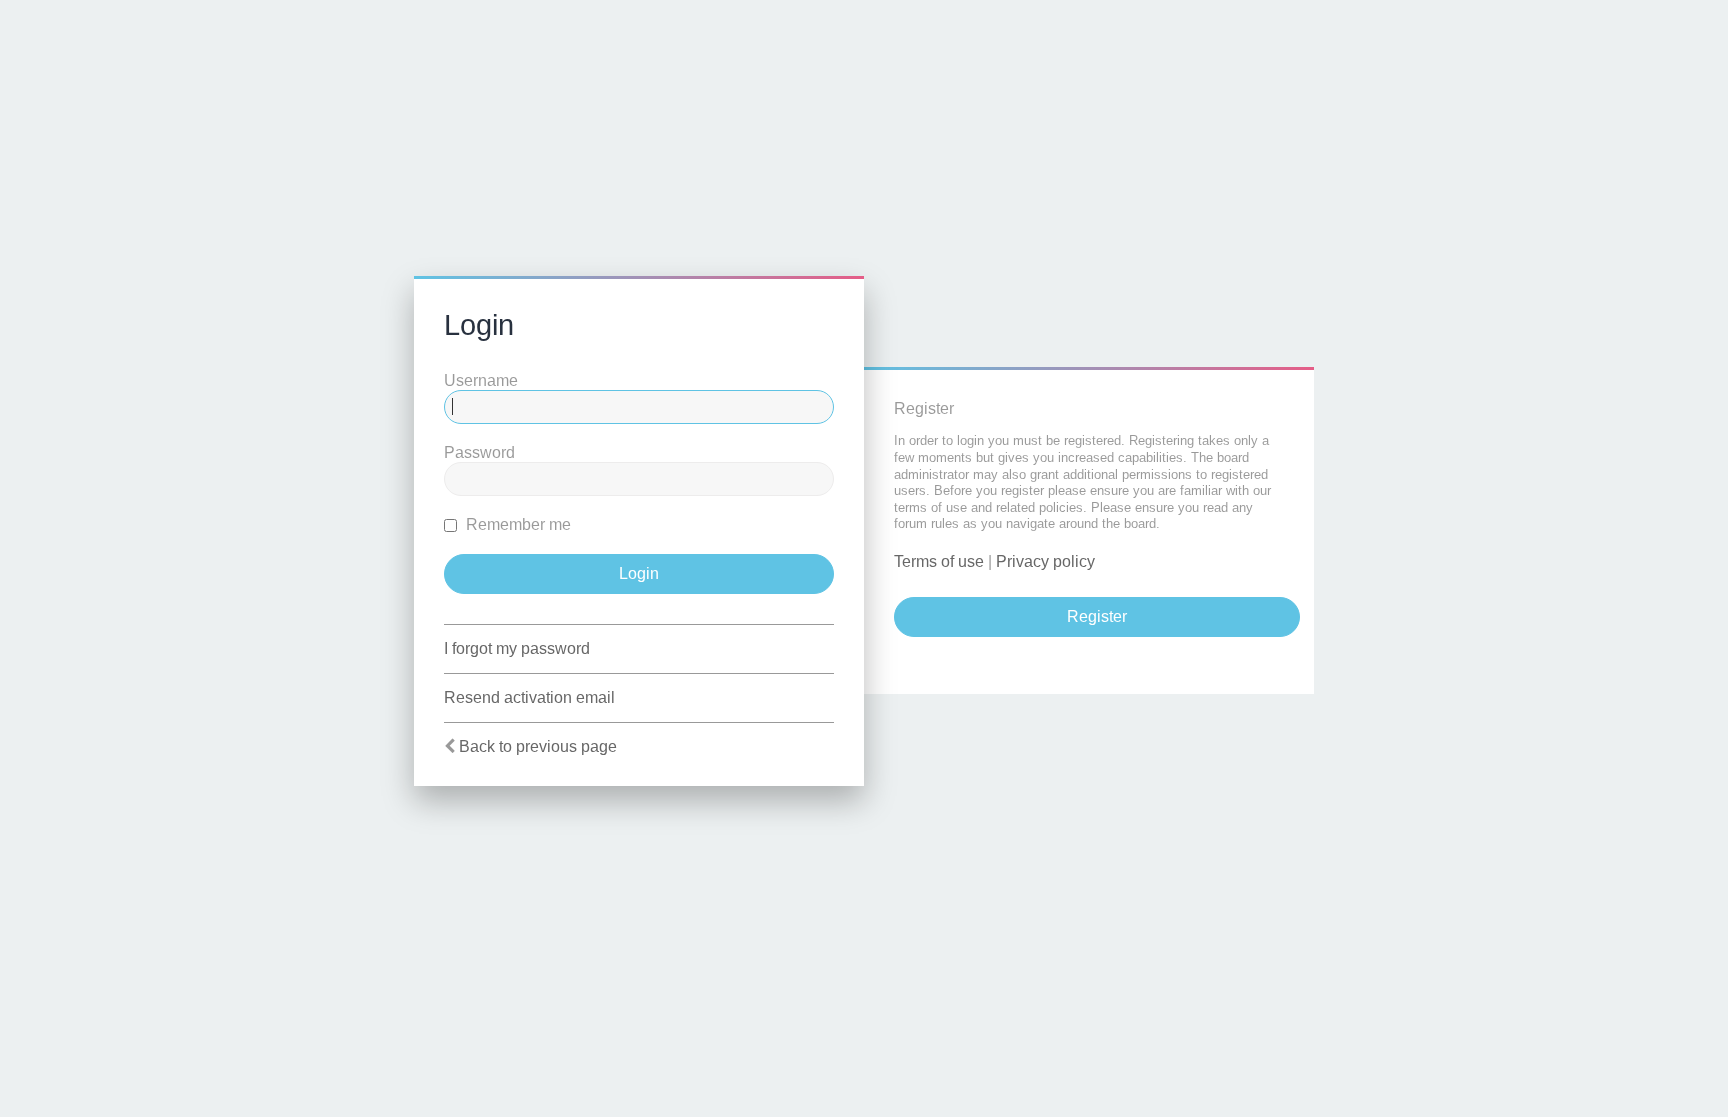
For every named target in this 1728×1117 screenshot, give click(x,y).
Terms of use (939, 561)
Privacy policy (1045, 561)
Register (1097, 616)
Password (479, 452)
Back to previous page (538, 746)
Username (481, 380)
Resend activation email (529, 697)
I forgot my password (517, 648)
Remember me (516, 524)
